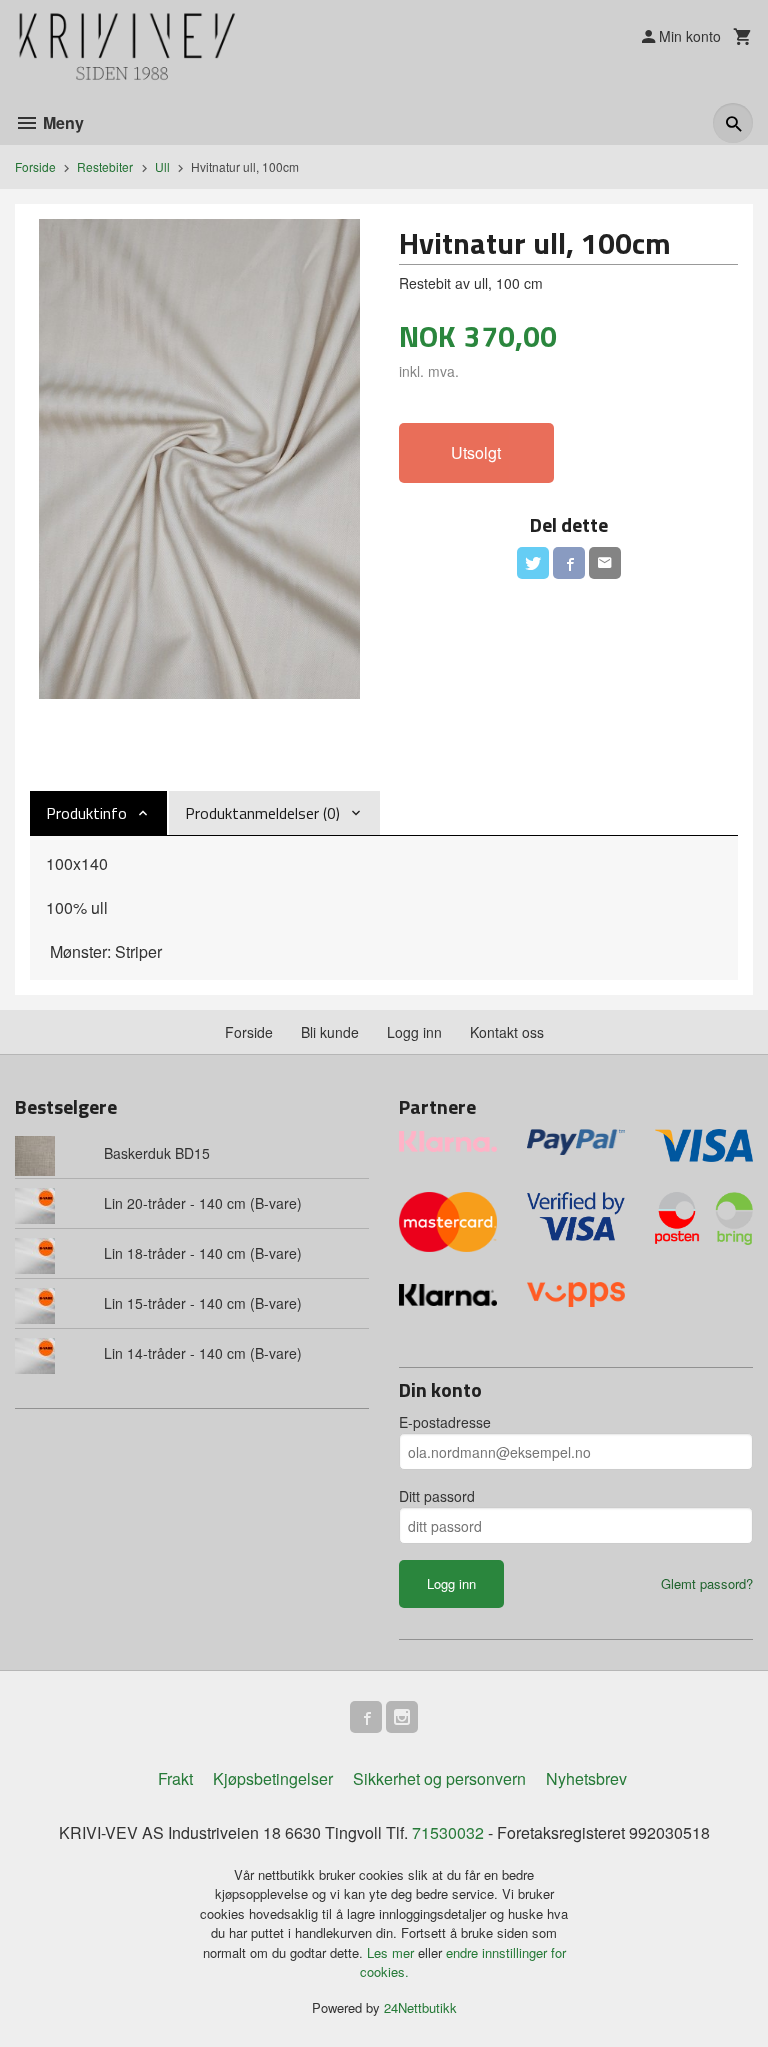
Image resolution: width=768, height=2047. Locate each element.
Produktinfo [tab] (86, 813)
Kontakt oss (507, 1032)
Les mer (392, 1952)
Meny (61, 122)
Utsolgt (476, 452)
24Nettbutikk (420, 2007)
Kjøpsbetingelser (273, 1778)
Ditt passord (437, 1496)
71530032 (448, 1832)
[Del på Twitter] (533, 563)
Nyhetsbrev (586, 1778)
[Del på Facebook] (569, 563)
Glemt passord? (707, 1583)
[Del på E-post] (605, 563)
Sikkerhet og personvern (439, 1778)
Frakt (175, 1778)
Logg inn (414, 1032)
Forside (35, 166)
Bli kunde (330, 1032)
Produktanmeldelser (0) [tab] (262, 813)
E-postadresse (445, 1422)
